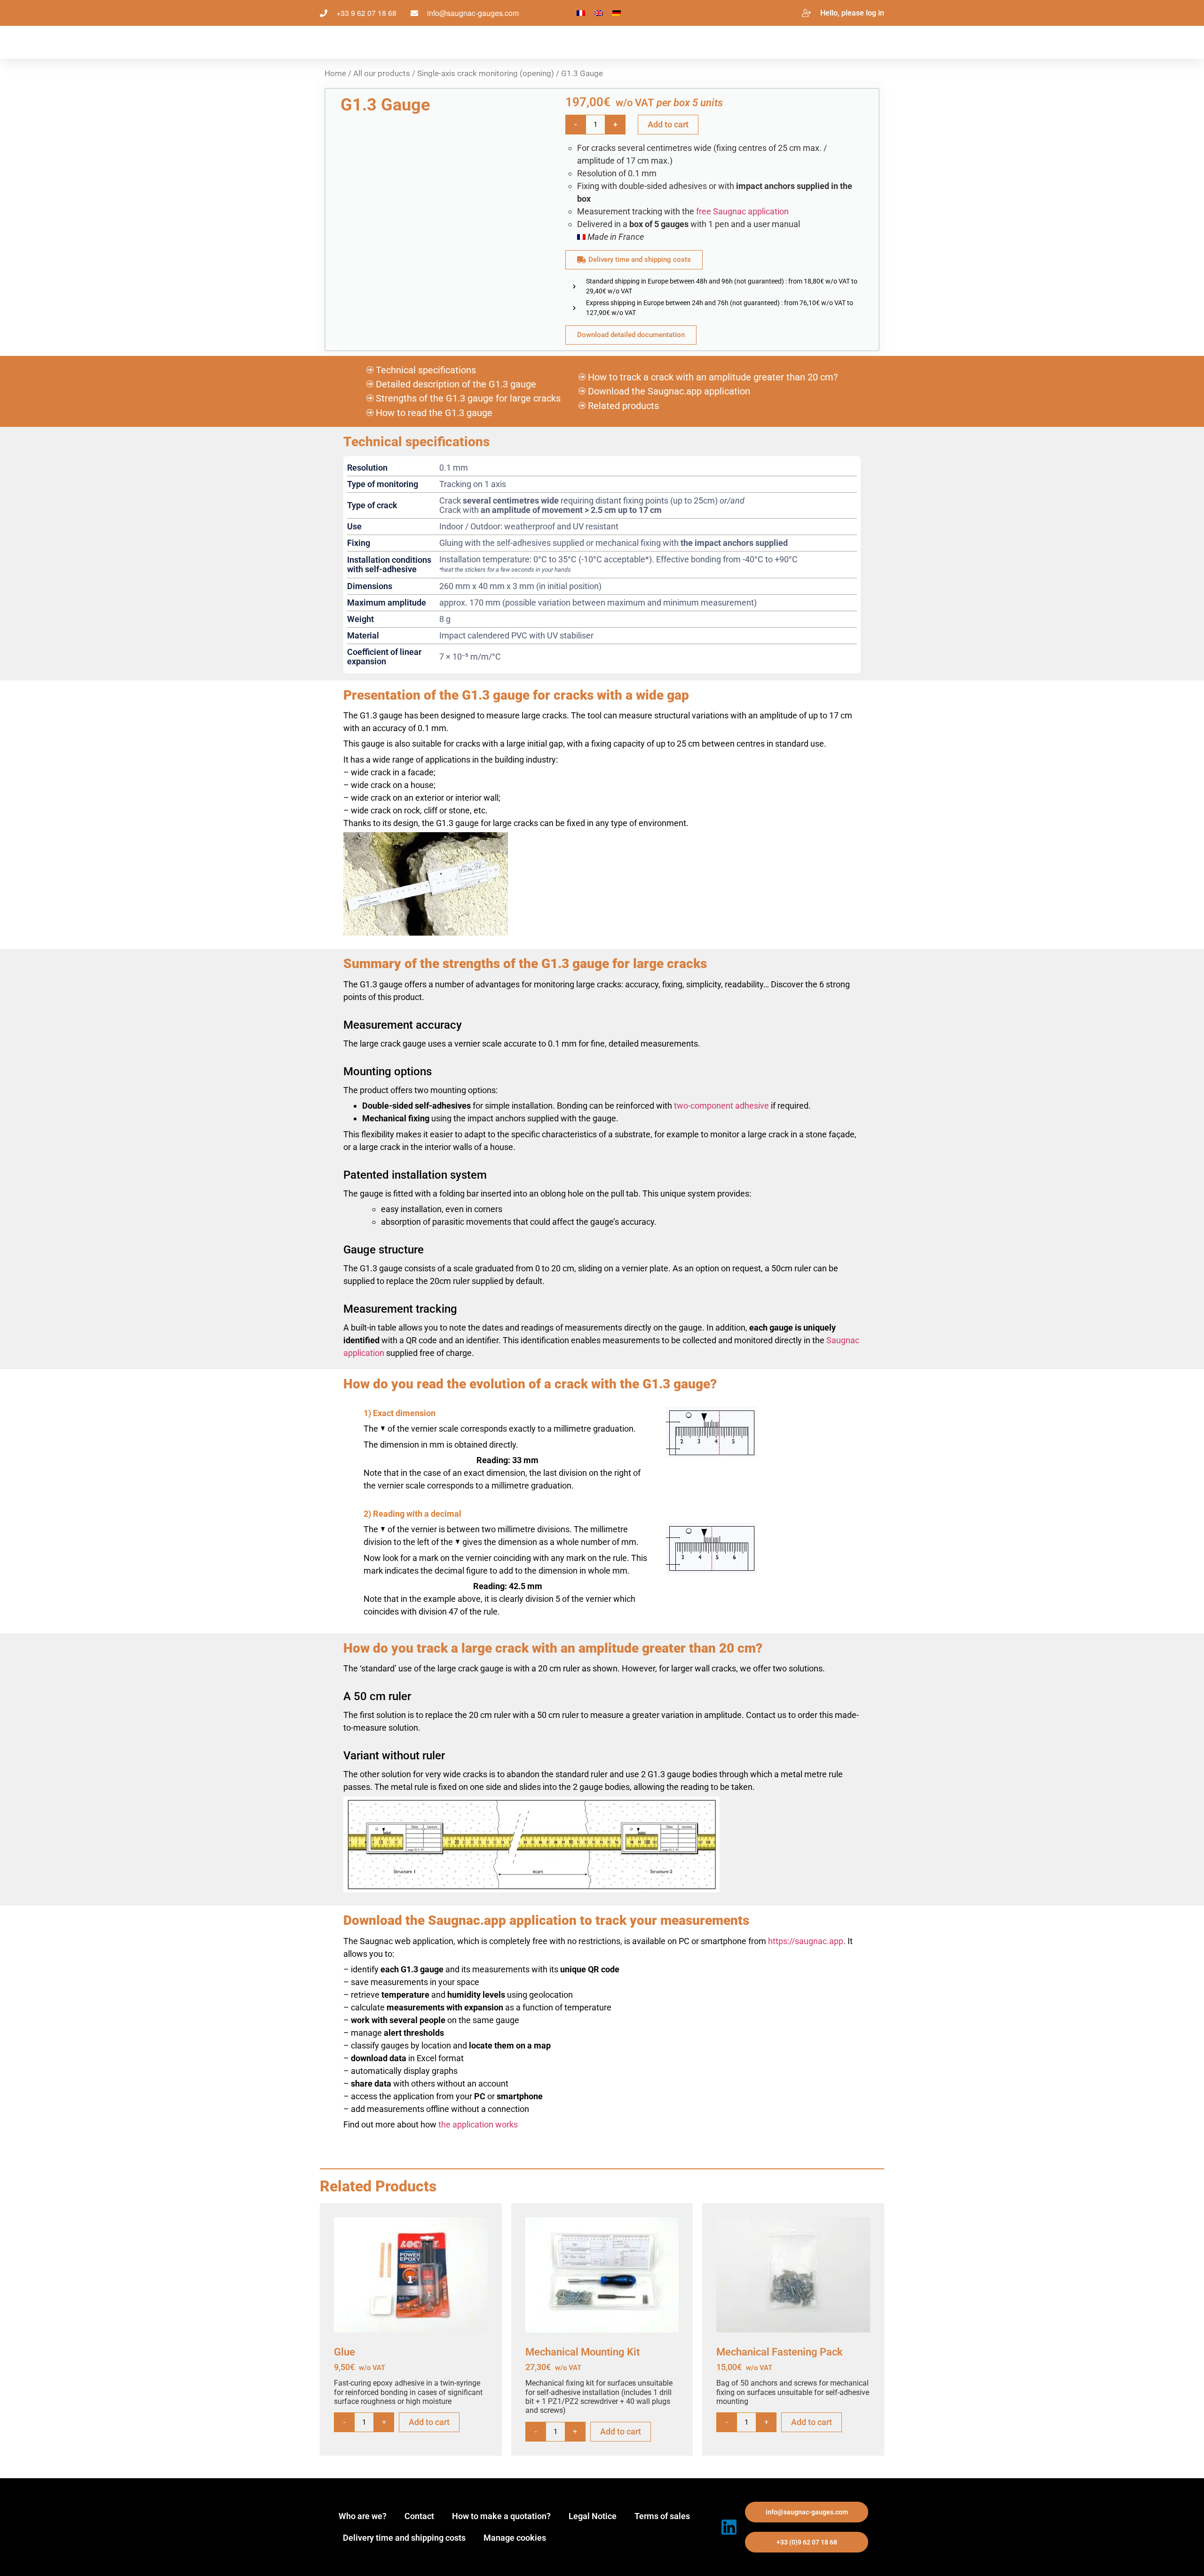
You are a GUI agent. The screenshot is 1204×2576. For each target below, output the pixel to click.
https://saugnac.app (806, 1941)
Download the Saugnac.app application (669, 391)
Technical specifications (426, 370)
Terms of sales (662, 2516)
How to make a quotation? (501, 2516)
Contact (419, 2516)
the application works (478, 2124)
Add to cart (668, 124)
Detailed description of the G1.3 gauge (456, 384)
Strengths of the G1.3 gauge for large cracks (468, 398)
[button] (807, 2512)
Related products (623, 406)
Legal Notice (593, 2516)
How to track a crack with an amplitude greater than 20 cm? (713, 377)
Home (335, 74)
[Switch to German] (617, 13)
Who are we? (363, 2516)
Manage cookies (515, 2538)
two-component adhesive (721, 1106)
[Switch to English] (599, 13)
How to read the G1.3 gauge (434, 413)
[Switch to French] (581, 13)
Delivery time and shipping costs (404, 2538)
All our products (382, 74)
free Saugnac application (742, 211)
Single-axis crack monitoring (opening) (486, 74)
